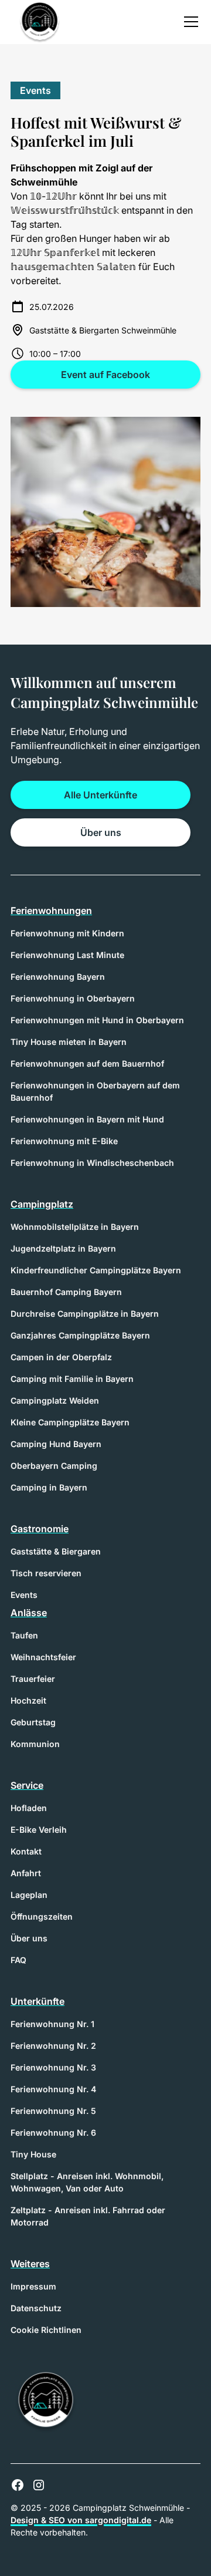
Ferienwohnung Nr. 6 (53, 2132)
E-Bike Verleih (39, 1830)
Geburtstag (33, 1722)
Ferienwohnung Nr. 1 (52, 2024)
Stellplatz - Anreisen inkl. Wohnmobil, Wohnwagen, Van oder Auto (87, 2182)
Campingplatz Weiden (55, 1400)
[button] (189, 22)
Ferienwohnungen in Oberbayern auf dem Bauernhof (95, 1091)
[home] (37, 22)
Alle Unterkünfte (101, 795)
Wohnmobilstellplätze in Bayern (75, 1227)
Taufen (24, 1635)
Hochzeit (28, 1700)
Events (24, 1595)
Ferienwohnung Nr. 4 (53, 2089)
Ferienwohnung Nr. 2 (53, 2046)
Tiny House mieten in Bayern (69, 1042)
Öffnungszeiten (42, 1916)
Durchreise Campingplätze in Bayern (85, 1314)
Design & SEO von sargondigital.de (81, 2520)
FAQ (18, 1960)
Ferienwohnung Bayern (58, 977)
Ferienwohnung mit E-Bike (64, 1141)
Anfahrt (26, 1873)
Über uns (101, 832)
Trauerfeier (33, 1679)
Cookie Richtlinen (46, 2330)
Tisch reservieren (46, 1573)
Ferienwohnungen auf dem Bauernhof (87, 1063)
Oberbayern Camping (54, 1466)
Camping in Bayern (49, 1487)
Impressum (33, 2286)
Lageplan (29, 1895)
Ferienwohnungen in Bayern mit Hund (87, 1119)
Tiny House (33, 2154)
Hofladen (29, 1808)
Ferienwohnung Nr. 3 (53, 2067)
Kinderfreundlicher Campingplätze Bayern (96, 1270)
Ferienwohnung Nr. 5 (53, 2111)
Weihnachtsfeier (43, 1657)
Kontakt (26, 1851)
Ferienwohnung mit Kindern (67, 933)
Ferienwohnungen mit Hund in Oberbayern (97, 1020)
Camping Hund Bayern (56, 1444)
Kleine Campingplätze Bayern (70, 1422)
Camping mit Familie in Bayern (72, 1379)
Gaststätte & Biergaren (56, 1551)
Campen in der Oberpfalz (61, 1357)
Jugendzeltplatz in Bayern (63, 1248)
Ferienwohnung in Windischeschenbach (92, 1163)
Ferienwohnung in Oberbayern (73, 998)
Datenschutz (36, 2308)
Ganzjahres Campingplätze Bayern (80, 1335)
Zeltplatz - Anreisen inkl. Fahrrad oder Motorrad (88, 2216)
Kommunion (35, 1744)
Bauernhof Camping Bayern (66, 1292)
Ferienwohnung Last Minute (67, 955)
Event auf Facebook (105, 375)
